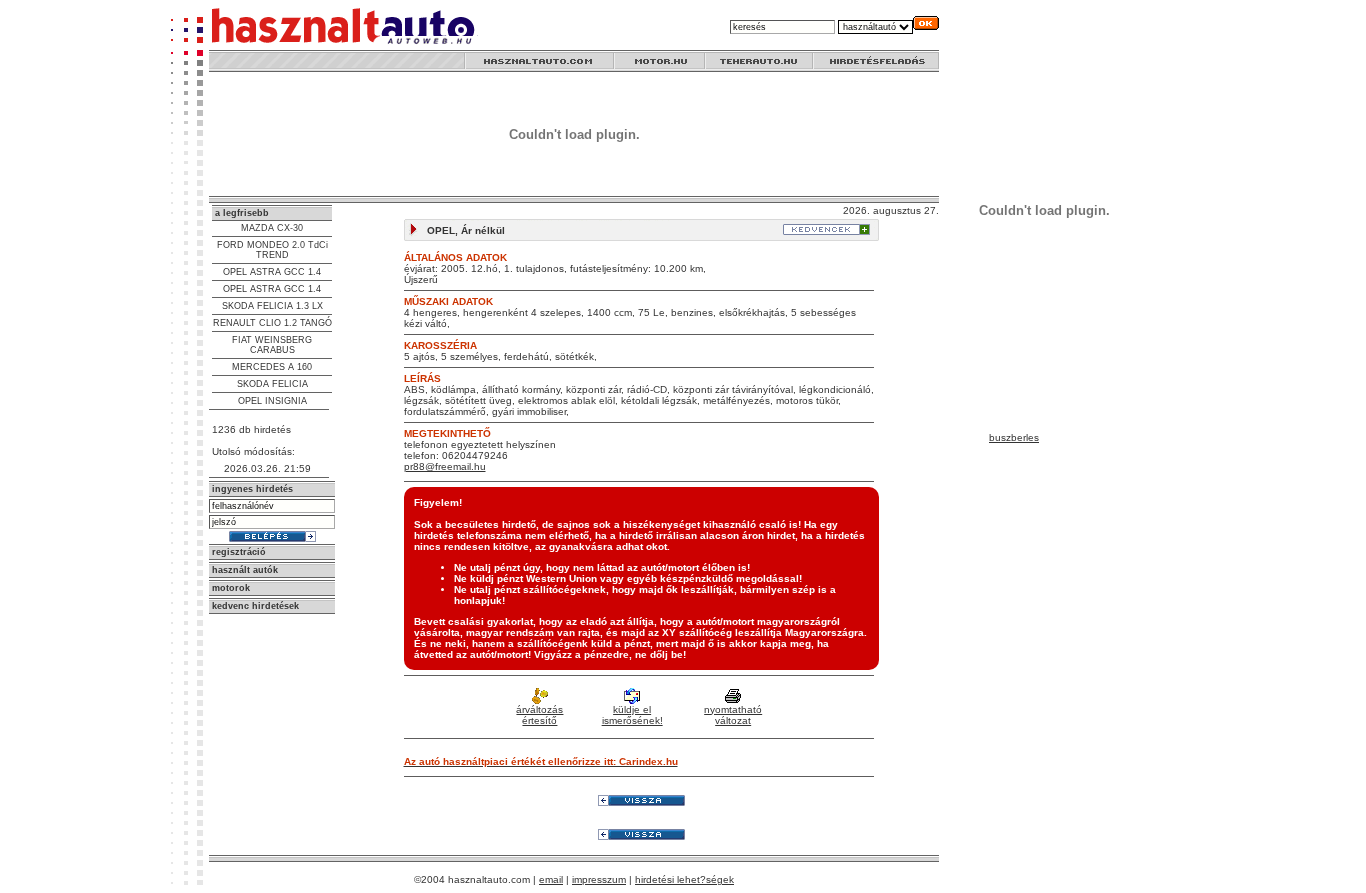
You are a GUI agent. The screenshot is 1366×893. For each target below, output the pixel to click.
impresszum (599, 879)
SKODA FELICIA (272, 384)
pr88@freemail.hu (445, 466)
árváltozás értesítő (539, 715)
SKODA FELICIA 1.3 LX (272, 306)
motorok (231, 588)
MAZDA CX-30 (272, 228)
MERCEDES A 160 (272, 367)
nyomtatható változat (733, 715)
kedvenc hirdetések (255, 606)
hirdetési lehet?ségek (684, 879)
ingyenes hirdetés (252, 489)
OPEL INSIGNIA (272, 401)
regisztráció (239, 552)
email (551, 879)
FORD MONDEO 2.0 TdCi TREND (272, 250)
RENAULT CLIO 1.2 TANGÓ (272, 323)
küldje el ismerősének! (632, 715)
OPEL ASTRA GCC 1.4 (272, 272)
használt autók (245, 570)
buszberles (1014, 437)
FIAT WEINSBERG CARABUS (272, 345)
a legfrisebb (242, 213)
